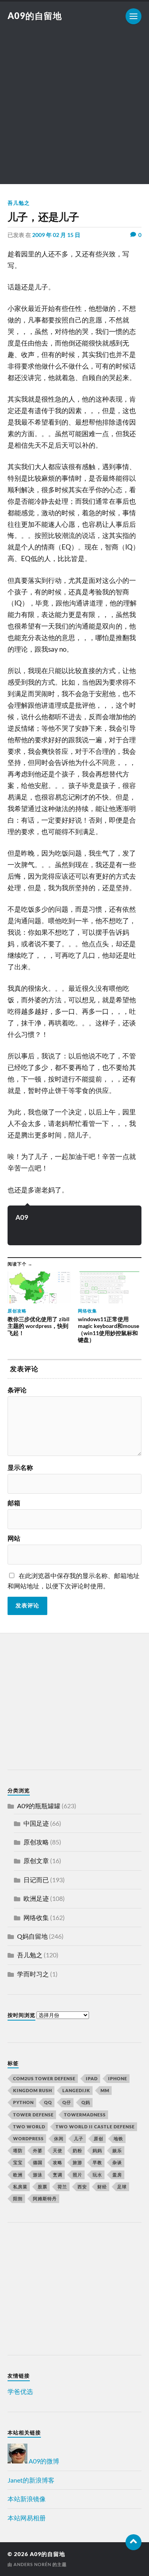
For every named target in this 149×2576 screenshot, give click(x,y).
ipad (92, 2078)
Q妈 (86, 2102)
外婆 (38, 2150)
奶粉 (77, 2150)
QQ (48, 2102)
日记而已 (36, 1880)
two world (29, 2127)
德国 (38, 2162)
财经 (102, 2187)
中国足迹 (36, 1823)
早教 (97, 2162)
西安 (82, 2187)
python (23, 2102)
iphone (118, 2078)
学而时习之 (33, 1974)
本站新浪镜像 (27, 2499)
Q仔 (67, 2102)
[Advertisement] (74, 110)
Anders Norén (32, 2564)
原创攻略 (36, 1842)
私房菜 (20, 2187)
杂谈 (117, 2162)
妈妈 (97, 2150)
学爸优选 (20, 2391)
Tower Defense (33, 2115)
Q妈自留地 (32, 1936)
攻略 (58, 2162)
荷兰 (62, 2187)
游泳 (38, 2175)
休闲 (59, 2138)
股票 (43, 2187)
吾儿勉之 (19, 203)
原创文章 (36, 1861)
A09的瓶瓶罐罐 (39, 1806)
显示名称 (20, 1468)
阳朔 (18, 2198)
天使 (58, 2150)
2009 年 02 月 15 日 (56, 235)
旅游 (77, 2162)
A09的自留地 (35, 16)
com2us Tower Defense (44, 2078)
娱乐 (117, 2150)
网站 (14, 1538)
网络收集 (36, 1917)
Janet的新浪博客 (31, 2480)
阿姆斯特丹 (45, 2198)
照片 (77, 2175)
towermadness (85, 2115)
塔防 (18, 2150)
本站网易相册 (27, 2518)
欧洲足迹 (36, 1898)
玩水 (97, 2175)
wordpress (28, 2138)
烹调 (58, 2175)
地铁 (118, 2138)
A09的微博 (43, 2461)
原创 (99, 2138)
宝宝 (18, 2162)
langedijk (76, 2090)
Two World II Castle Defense (95, 2127)
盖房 (117, 2175)
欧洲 (18, 2175)
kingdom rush (33, 2090)
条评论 (17, 1390)
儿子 (79, 2138)
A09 (22, 1217)
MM (105, 2090)
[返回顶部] (134, 2542)
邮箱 (14, 1503)
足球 (122, 2187)
